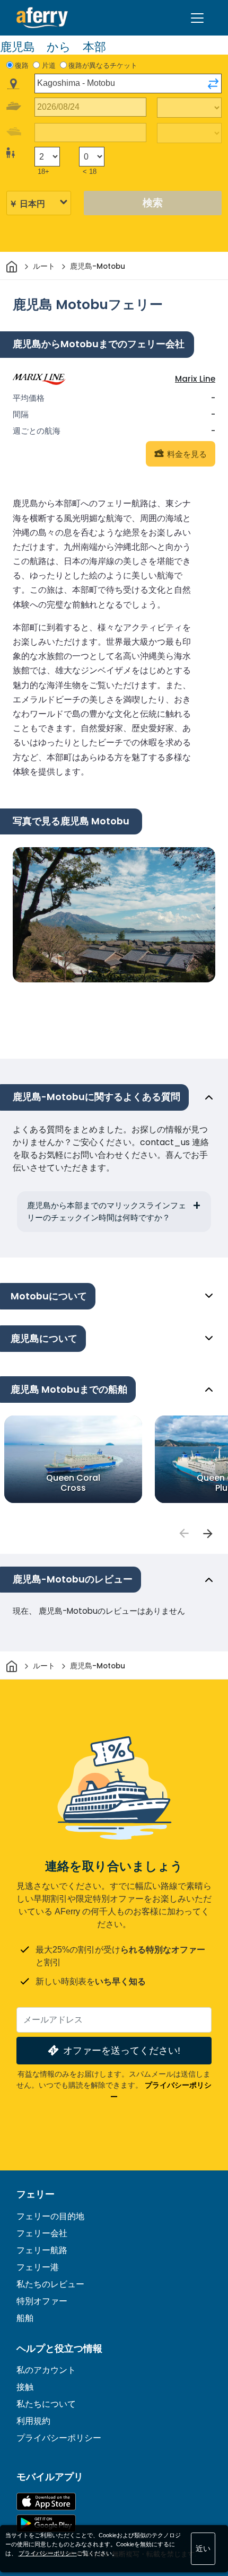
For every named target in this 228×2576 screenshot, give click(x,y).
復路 (22, 65)
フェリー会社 (42, 2233)
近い (203, 2548)
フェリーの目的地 (50, 2216)
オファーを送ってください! (122, 2050)
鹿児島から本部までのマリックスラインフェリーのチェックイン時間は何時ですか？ (107, 1211)
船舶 (25, 2318)
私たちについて (46, 2404)
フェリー (36, 2194)
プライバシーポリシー (59, 2438)
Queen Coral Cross (73, 1483)
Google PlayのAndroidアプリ (46, 2523)
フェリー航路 (42, 2250)
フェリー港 (38, 2267)
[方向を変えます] (213, 84)
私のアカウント (46, 2370)
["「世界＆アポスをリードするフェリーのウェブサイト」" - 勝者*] (42, 18)
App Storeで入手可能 (46, 2502)
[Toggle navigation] (197, 18)
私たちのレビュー (50, 2284)
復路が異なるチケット (103, 65)
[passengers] (183, 1534)
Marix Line (195, 379)
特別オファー (42, 2301)
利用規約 (33, 2421)
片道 (49, 65)
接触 (25, 2387)
